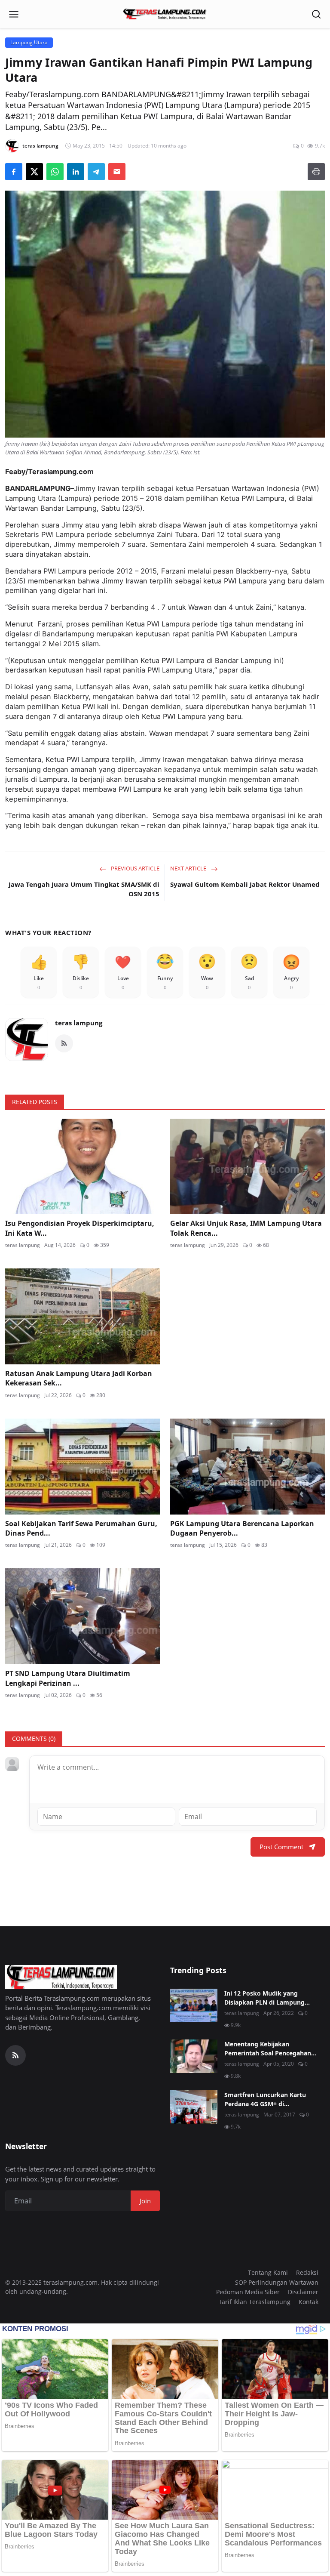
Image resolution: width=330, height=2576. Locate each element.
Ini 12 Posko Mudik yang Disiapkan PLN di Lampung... (267, 1998)
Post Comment (281, 1847)
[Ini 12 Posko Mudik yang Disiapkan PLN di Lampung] (194, 2005)
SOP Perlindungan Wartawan (277, 2282)
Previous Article (134, 868)
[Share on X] (34, 172)
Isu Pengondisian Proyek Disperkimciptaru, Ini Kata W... (80, 1228)
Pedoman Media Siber (248, 2292)
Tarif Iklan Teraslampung (255, 2302)
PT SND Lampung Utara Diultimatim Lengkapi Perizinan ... (68, 1678)
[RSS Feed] (64, 1043)
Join (145, 2201)
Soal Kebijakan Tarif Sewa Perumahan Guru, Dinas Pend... (81, 1528)
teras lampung (79, 1023)
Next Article (189, 868)
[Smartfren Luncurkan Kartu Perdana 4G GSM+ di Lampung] (194, 2107)
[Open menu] (14, 14)
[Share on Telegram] (96, 172)
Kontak (309, 2302)
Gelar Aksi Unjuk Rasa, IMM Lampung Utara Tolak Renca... (246, 1228)
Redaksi (307, 2272)
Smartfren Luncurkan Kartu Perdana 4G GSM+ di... (265, 2099)
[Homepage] (165, 14)
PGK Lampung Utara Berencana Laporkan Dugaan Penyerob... (242, 1528)
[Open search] (316, 14)
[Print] (316, 172)
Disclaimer (303, 2292)
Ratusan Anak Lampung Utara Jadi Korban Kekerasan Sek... (79, 1378)
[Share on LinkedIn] (76, 172)
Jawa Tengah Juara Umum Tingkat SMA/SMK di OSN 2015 (84, 889)
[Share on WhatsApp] (55, 172)
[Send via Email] (117, 172)
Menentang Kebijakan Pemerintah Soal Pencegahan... (270, 2048)
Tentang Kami (268, 2272)
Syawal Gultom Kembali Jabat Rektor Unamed (245, 884)
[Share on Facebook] (14, 172)
